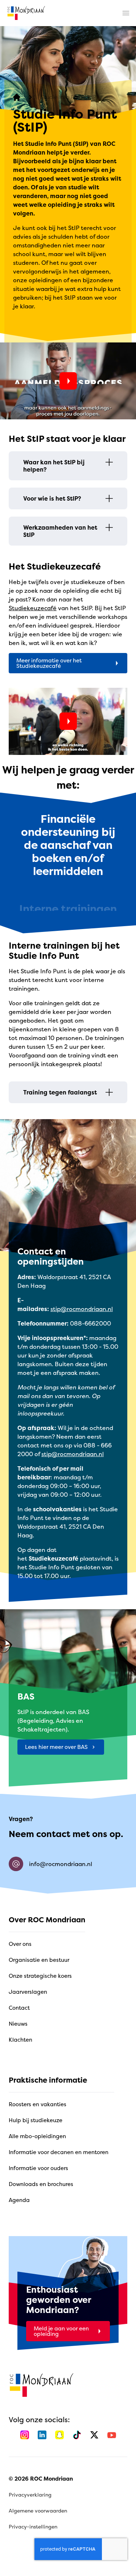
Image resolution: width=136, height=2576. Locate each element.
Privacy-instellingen (33, 2526)
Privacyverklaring (30, 2495)
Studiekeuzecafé (33, 608)
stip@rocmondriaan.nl (82, 1309)
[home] (26, 13)
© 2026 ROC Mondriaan (41, 2479)
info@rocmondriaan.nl (61, 1864)
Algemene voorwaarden (38, 2511)
